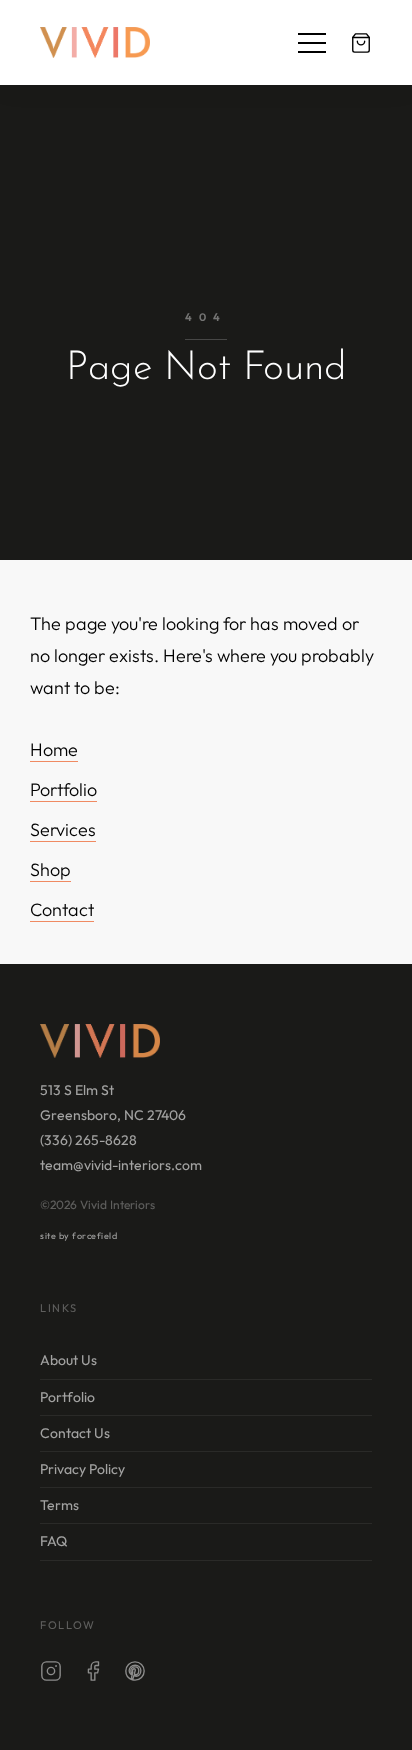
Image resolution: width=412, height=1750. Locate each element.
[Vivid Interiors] (95, 42)
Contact (62, 909)
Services (63, 829)
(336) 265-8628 (88, 1140)
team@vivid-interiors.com (121, 1165)
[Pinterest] (135, 1675)
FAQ (53, 1541)
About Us (68, 1360)
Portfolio (63, 789)
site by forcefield (78, 1235)
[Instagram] (51, 1675)
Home (54, 749)
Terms (59, 1505)
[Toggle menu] (312, 43)
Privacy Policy (82, 1469)
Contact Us (75, 1433)
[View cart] (361, 43)
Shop (50, 869)
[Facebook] (93, 1675)
